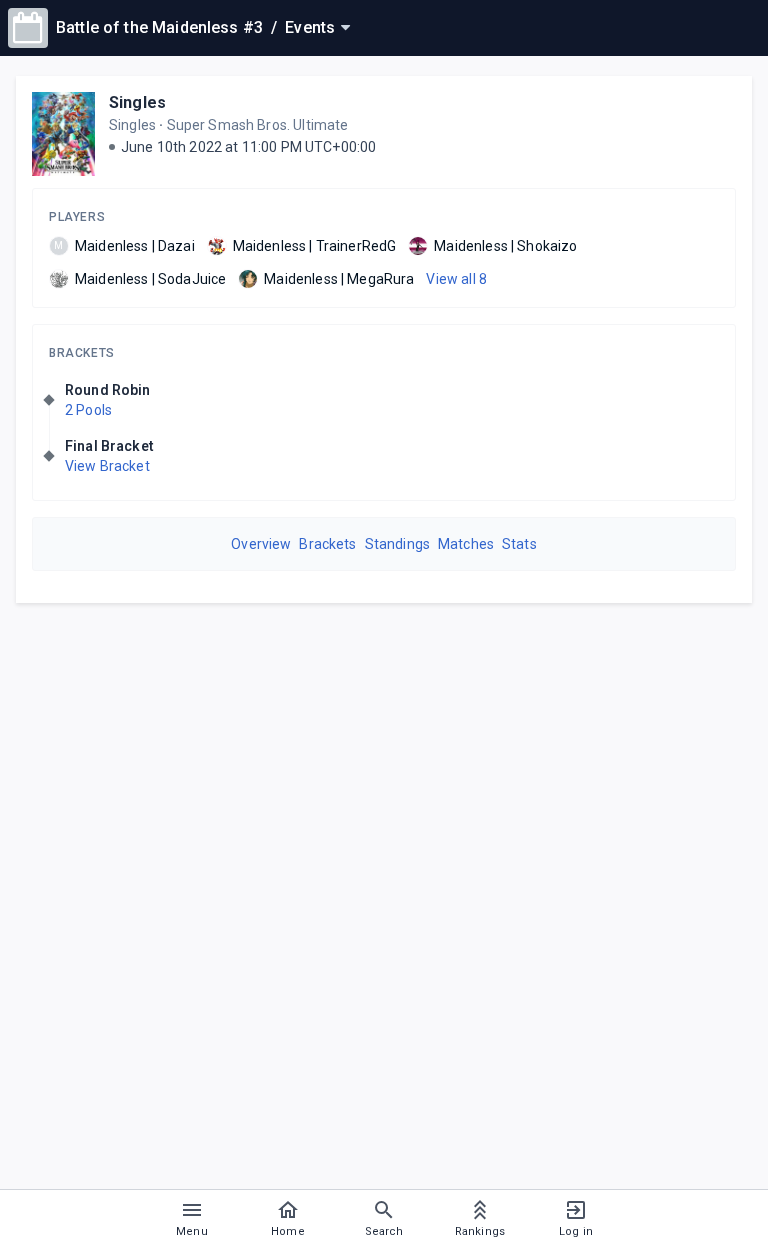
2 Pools (88, 410)
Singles (137, 102)
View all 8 (456, 279)
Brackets (82, 353)
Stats (519, 544)
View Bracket (107, 466)
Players (77, 217)
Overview (261, 544)
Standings (397, 544)
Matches (466, 544)
